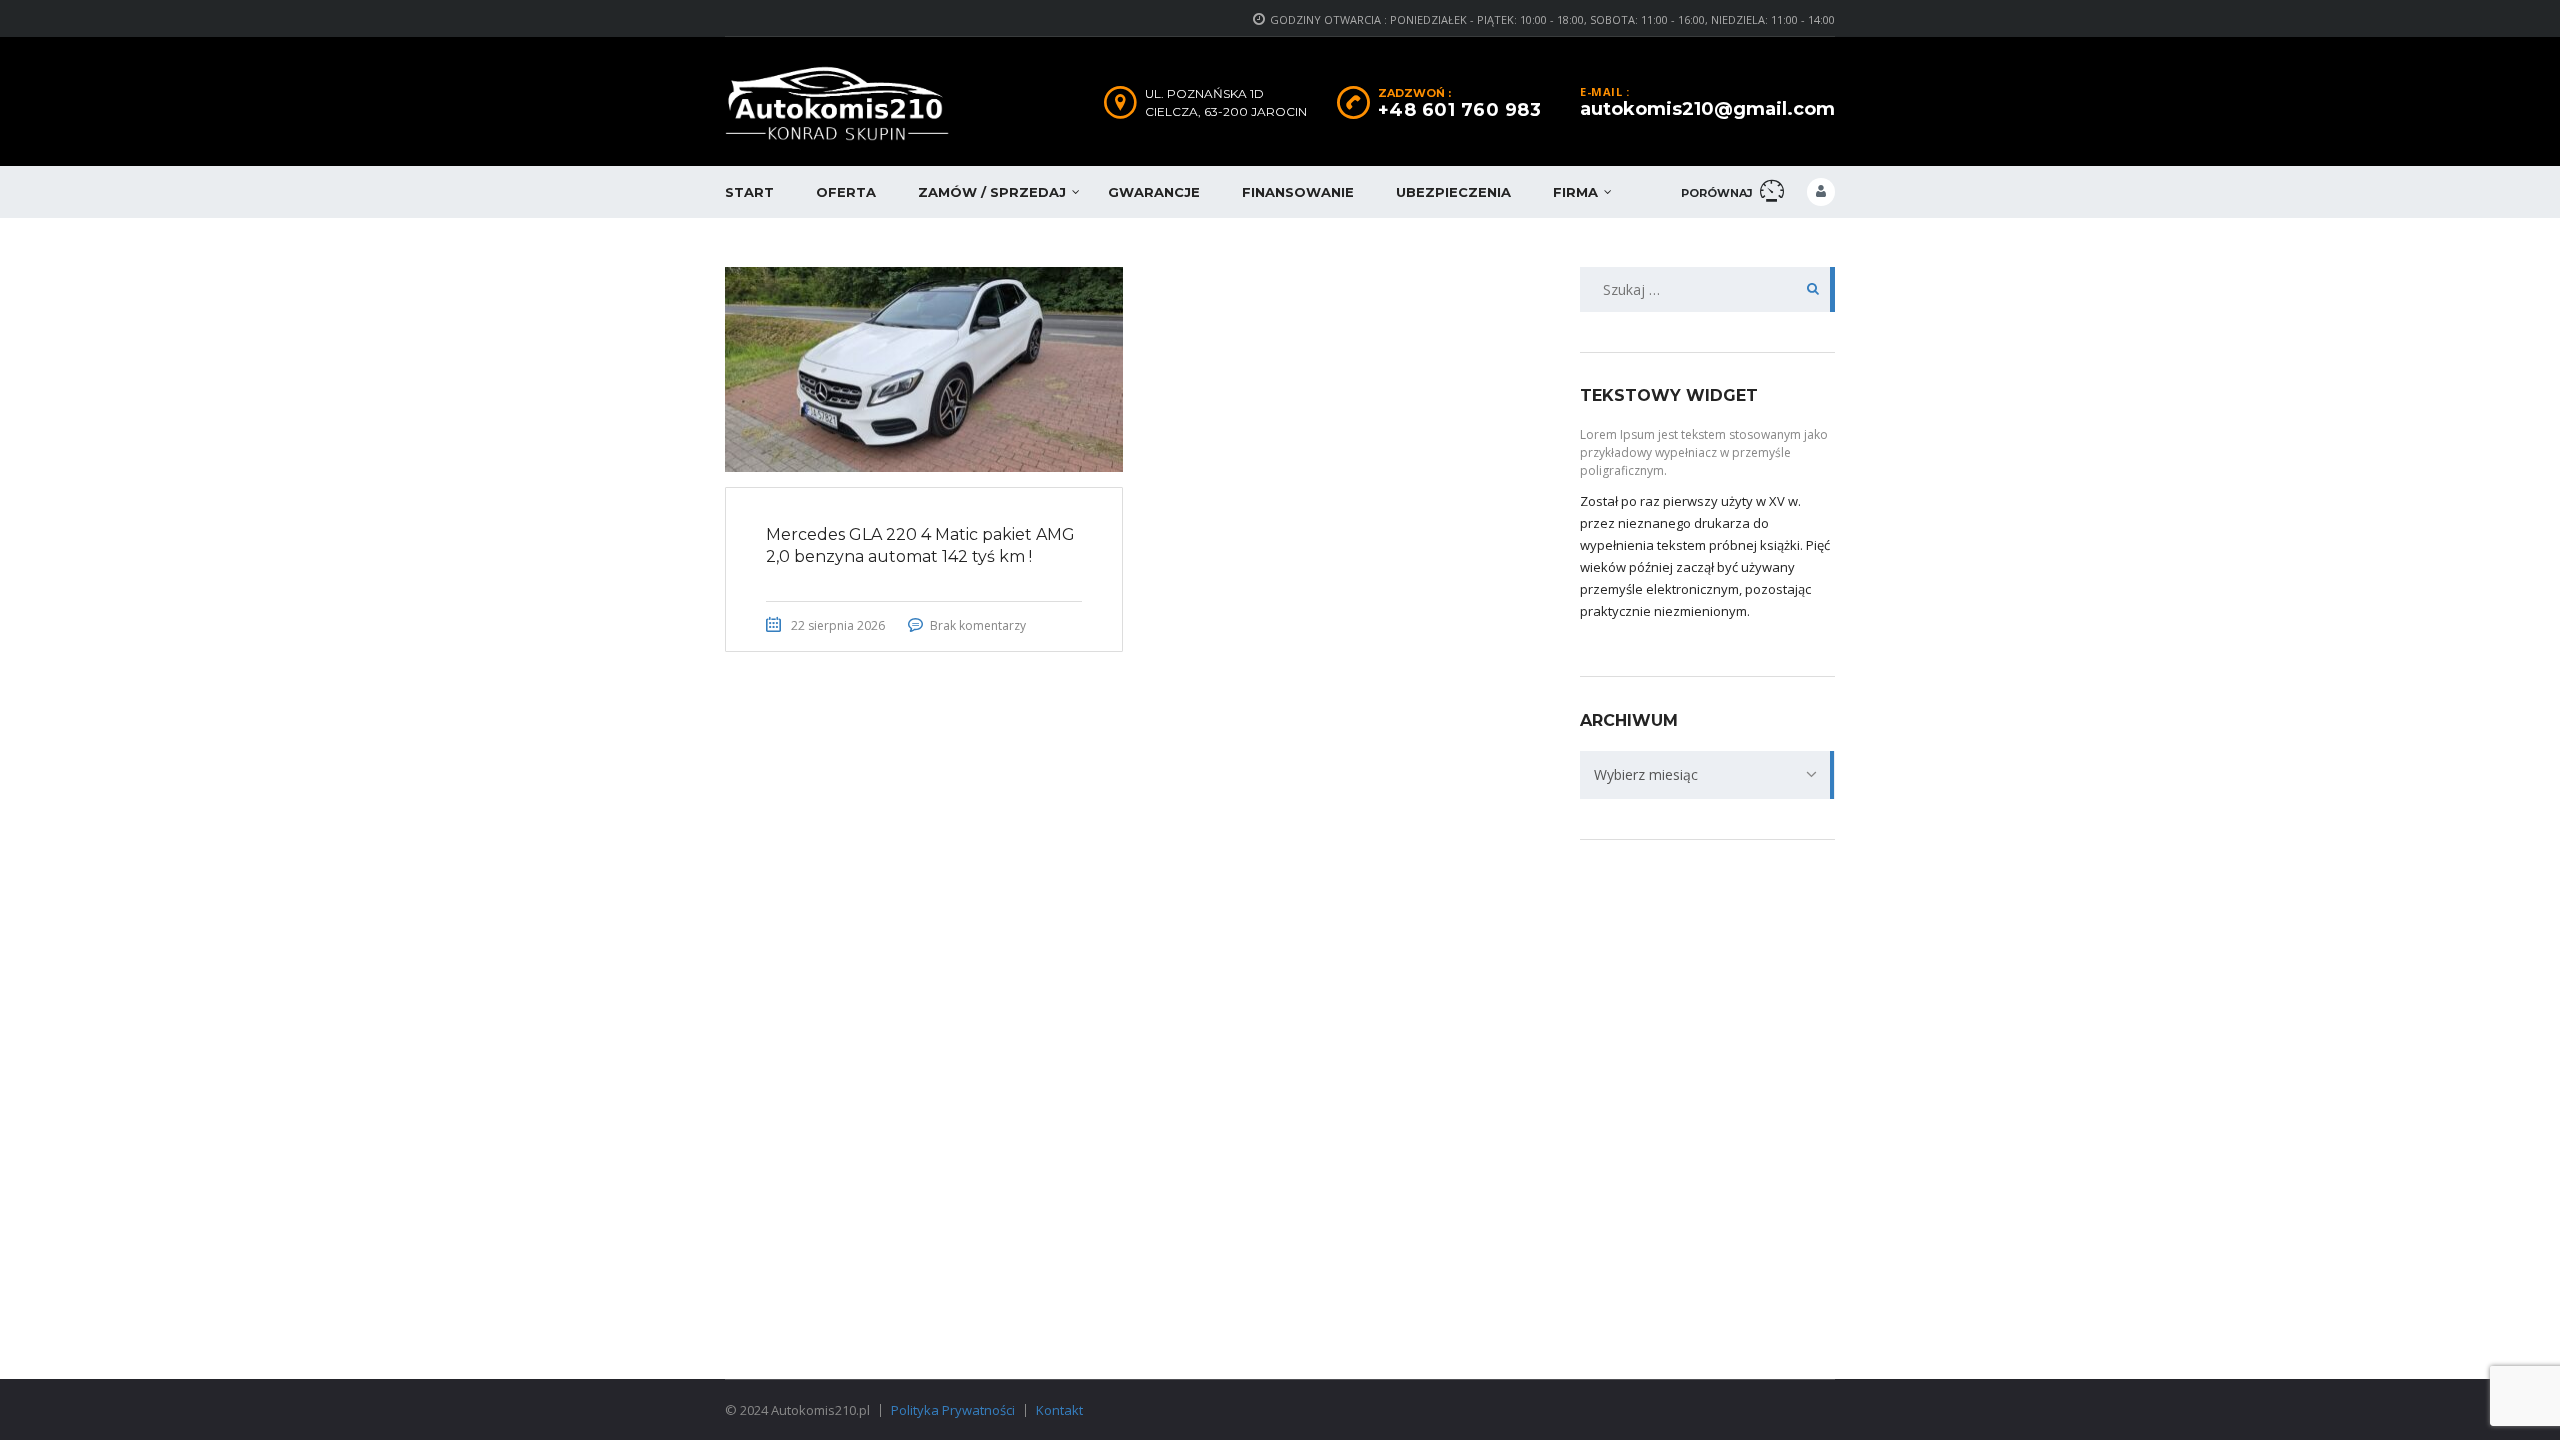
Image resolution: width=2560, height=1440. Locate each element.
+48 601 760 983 (1460, 110)
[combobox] (1707, 775)
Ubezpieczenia (1453, 192)
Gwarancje (1154, 192)
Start (749, 192)
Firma (1575, 192)
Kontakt (1059, 1410)
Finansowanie (1298, 192)
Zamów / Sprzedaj (992, 192)
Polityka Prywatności (953, 1410)
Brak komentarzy (978, 625)
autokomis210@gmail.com (1707, 109)
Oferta (846, 192)
